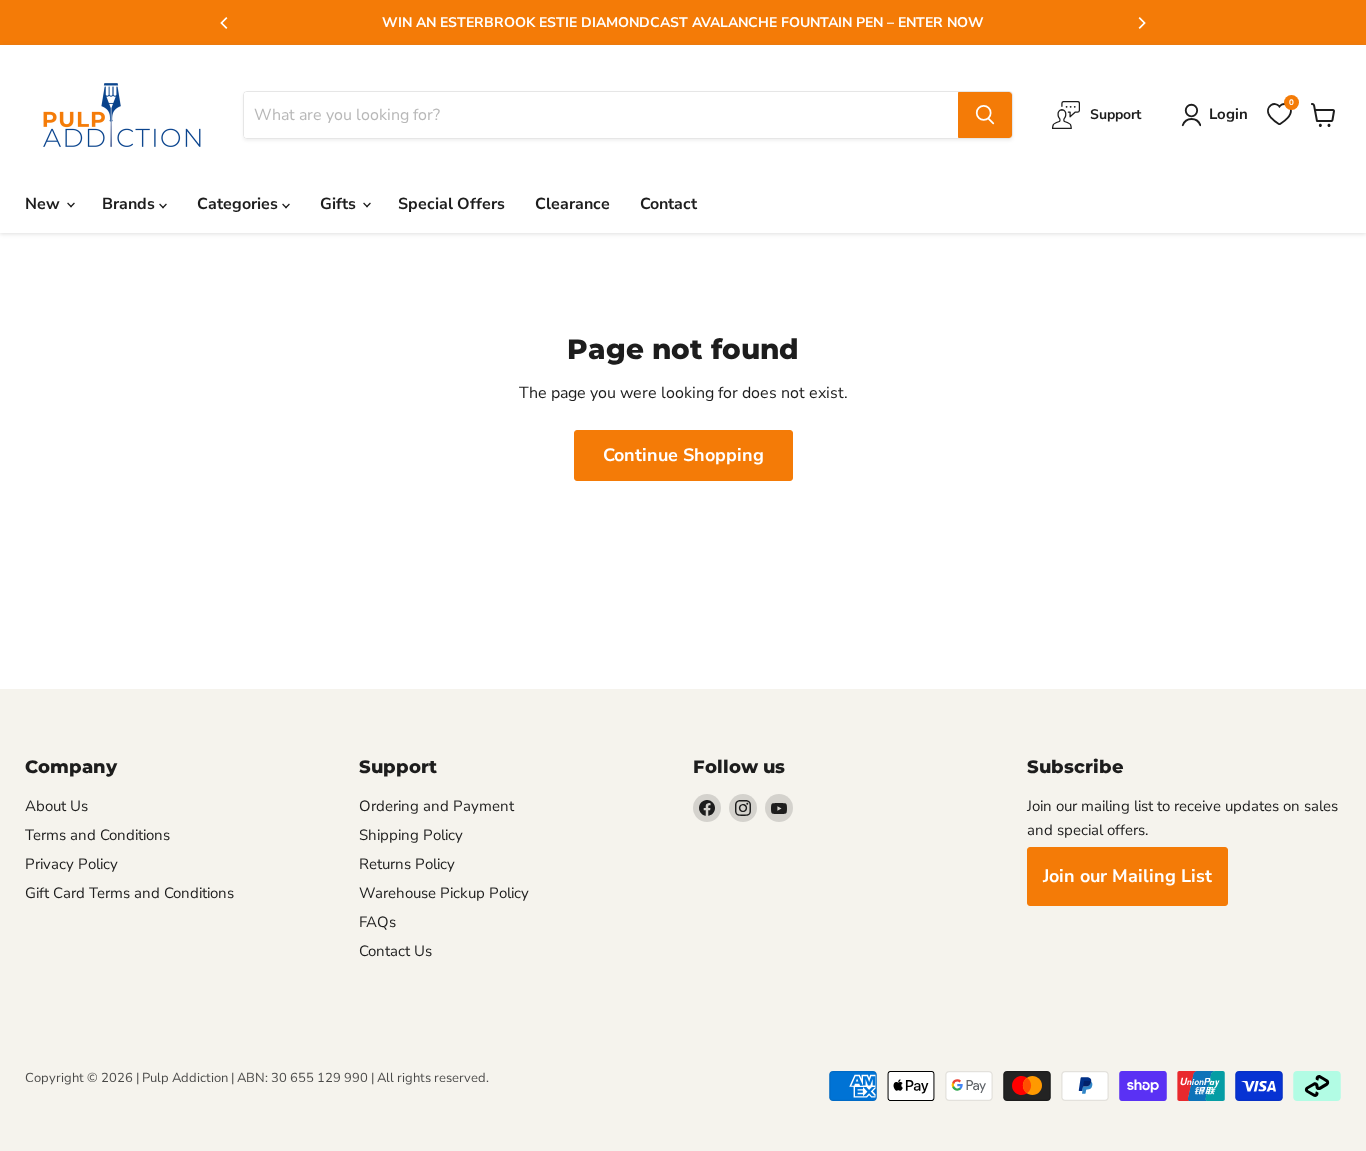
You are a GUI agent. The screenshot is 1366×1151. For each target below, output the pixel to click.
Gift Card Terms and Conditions (129, 893)
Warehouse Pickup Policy (444, 893)
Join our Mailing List (1127, 876)
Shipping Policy (411, 835)
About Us (56, 806)
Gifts (340, 204)
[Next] (1141, 23)
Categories (239, 204)
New (44, 204)
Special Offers (451, 204)
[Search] (985, 115)
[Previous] (225, 23)
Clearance (572, 204)
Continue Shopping (683, 455)
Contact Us (395, 951)
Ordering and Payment (436, 806)
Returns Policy (407, 864)
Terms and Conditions (97, 835)
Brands (130, 204)
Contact (668, 204)
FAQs (377, 922)
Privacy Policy (71, 864)
